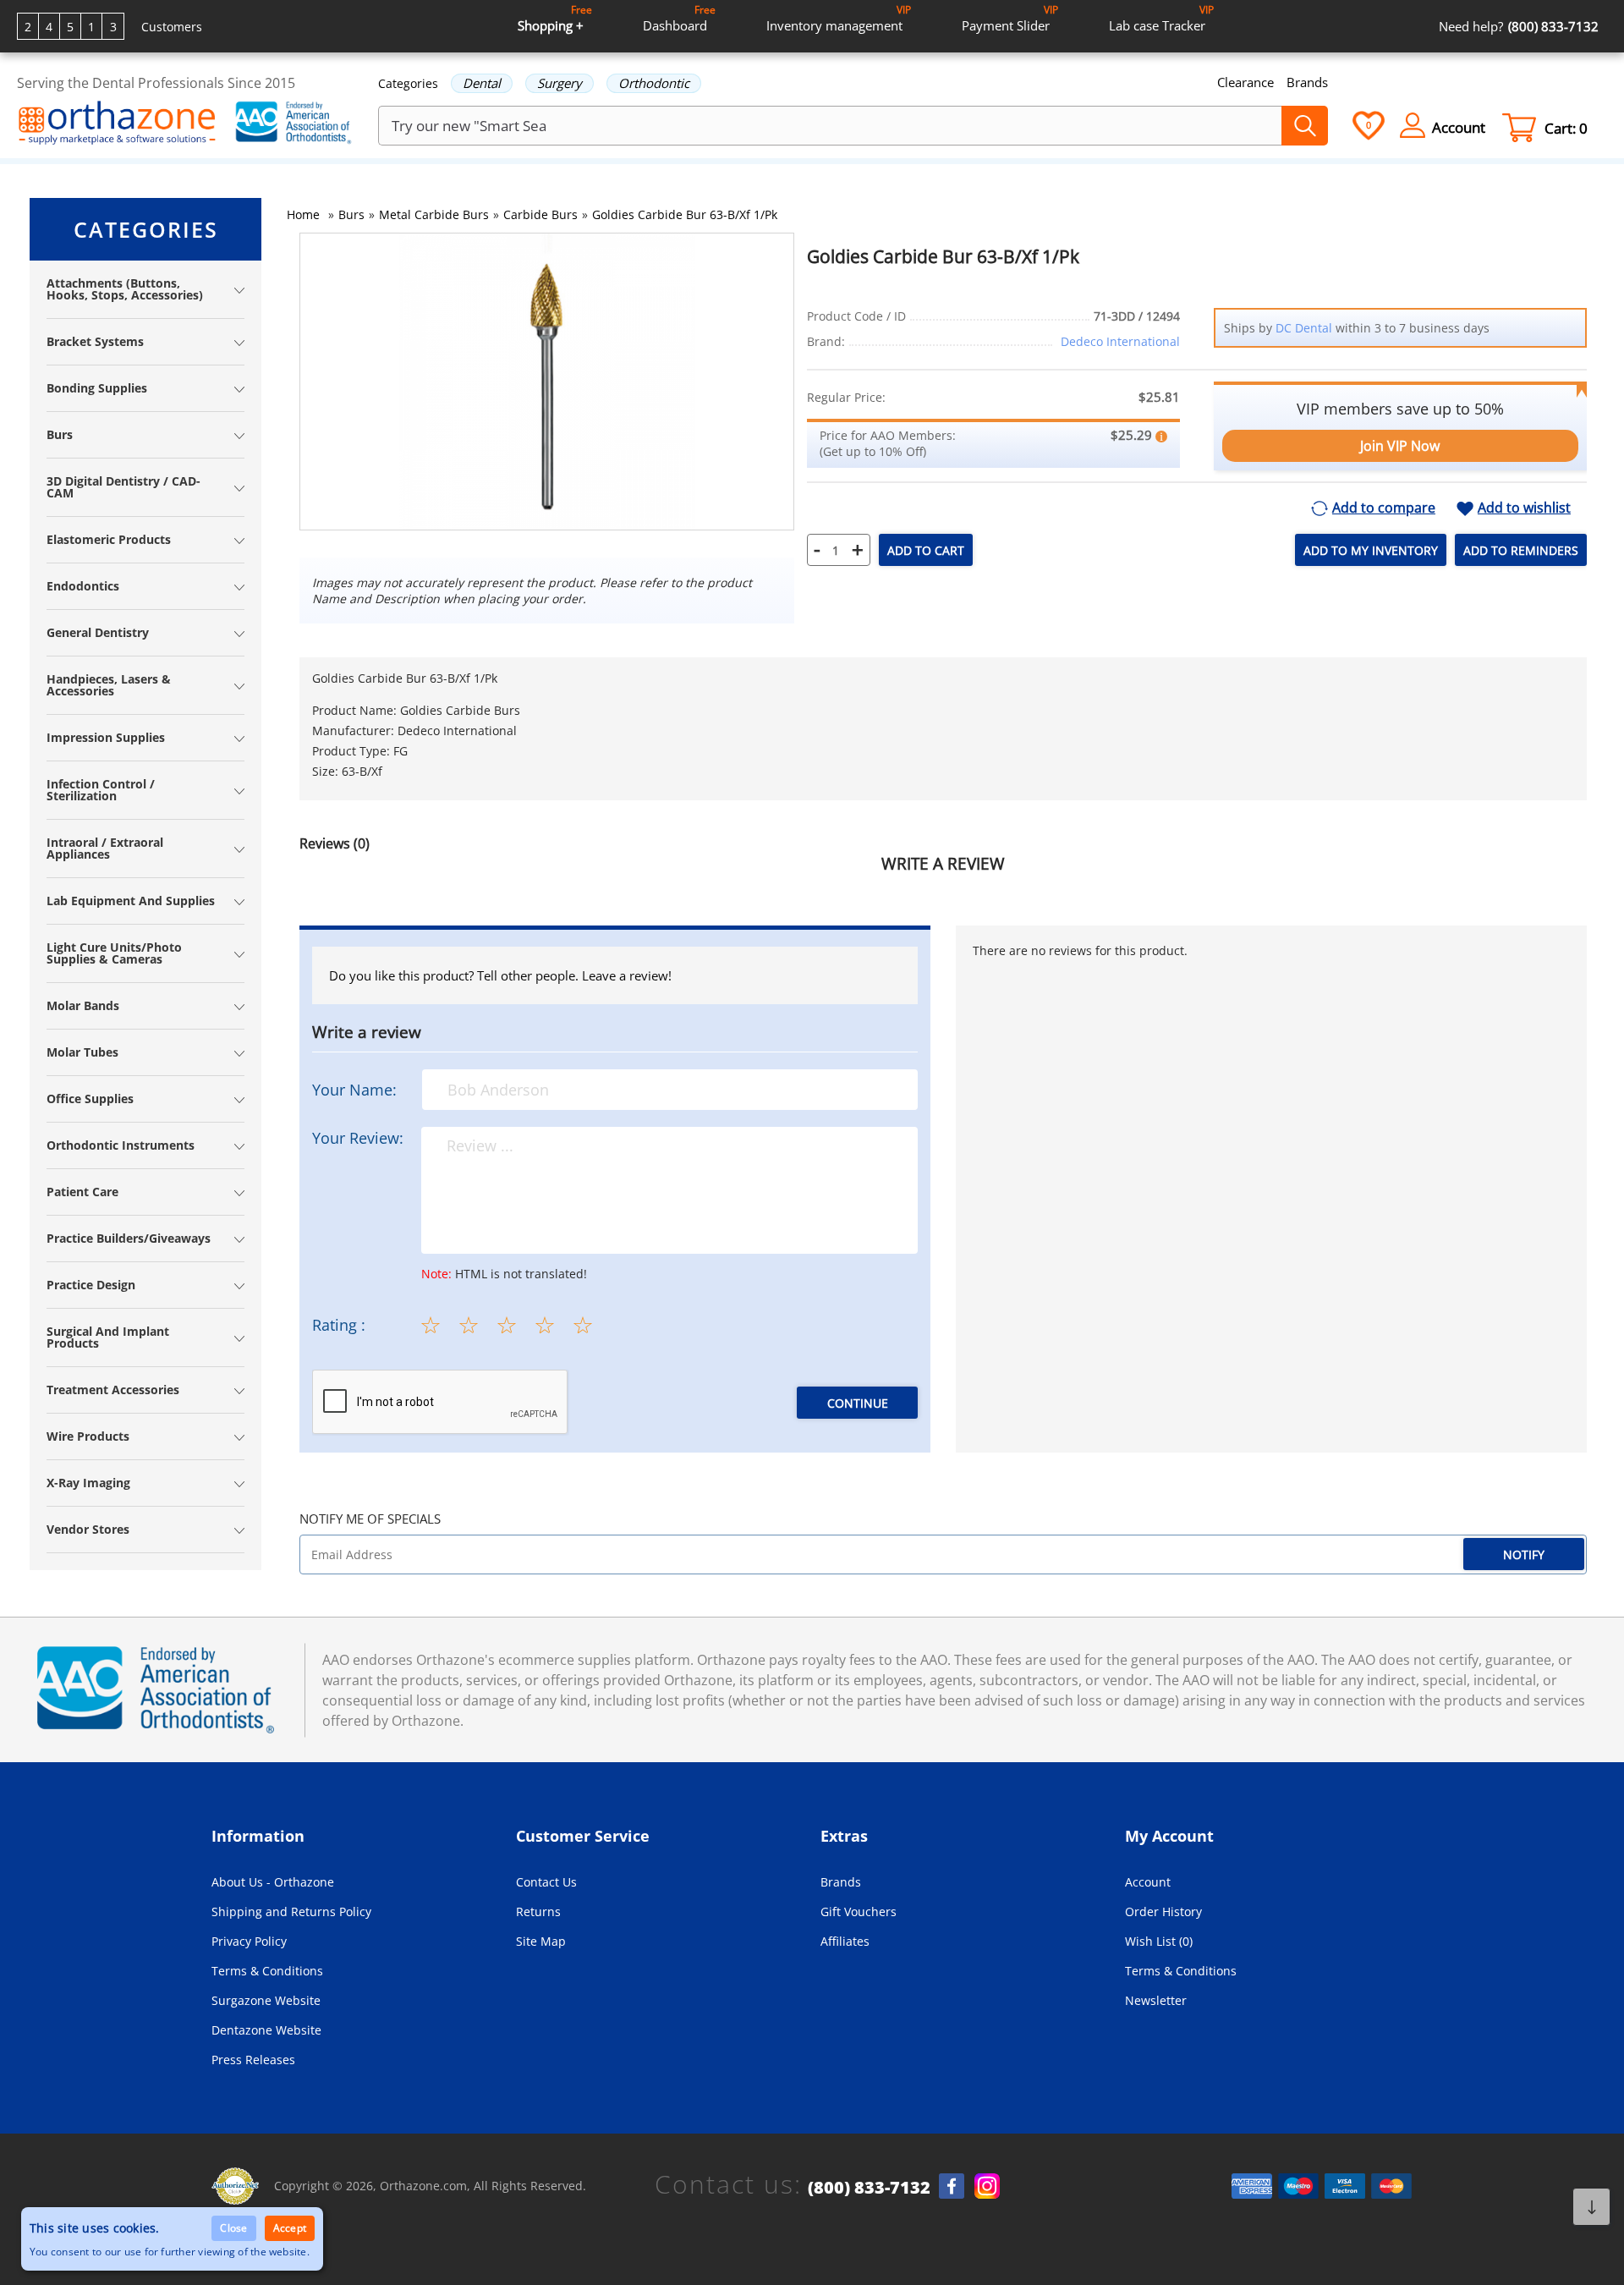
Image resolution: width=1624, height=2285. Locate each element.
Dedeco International (1120, 341)
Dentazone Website (266, 2030)
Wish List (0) (1159, 1941)
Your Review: (358, 1138)
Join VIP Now (1400, 446)
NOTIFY (1524, 1554)
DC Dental (1304, 328)
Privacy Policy (249, 1941)
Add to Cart (926, 550)
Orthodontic (654, 83)
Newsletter (1156, 2000)
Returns (538, 1911)
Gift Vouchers (859, 1911)
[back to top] (1591, 2207)
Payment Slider (1010, 18)
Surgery (560, 83)
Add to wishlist (1524, 508)
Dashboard (679, 18)
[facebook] (952, 2186)
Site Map (541, 1941)
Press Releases (253, 2060)
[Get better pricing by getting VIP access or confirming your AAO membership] (1161, 435)
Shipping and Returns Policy (291, 1911)
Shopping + (555, 18)
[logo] (117, 124)
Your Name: (354, 1090)
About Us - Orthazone (273, 1882)
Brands (1307, 82)
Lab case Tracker (1161, 18)
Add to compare (1384, 508)
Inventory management (839, 18)
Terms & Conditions (267, 1971)
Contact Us (546, 1882)
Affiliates (845, 1941)
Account (1148, 1882)
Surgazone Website (266, 2000)
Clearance (1245, 82)
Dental (482, 83)
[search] (1305, 126)
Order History (1163, 1911)
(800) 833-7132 (869, 2188)
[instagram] (987, 2186)
